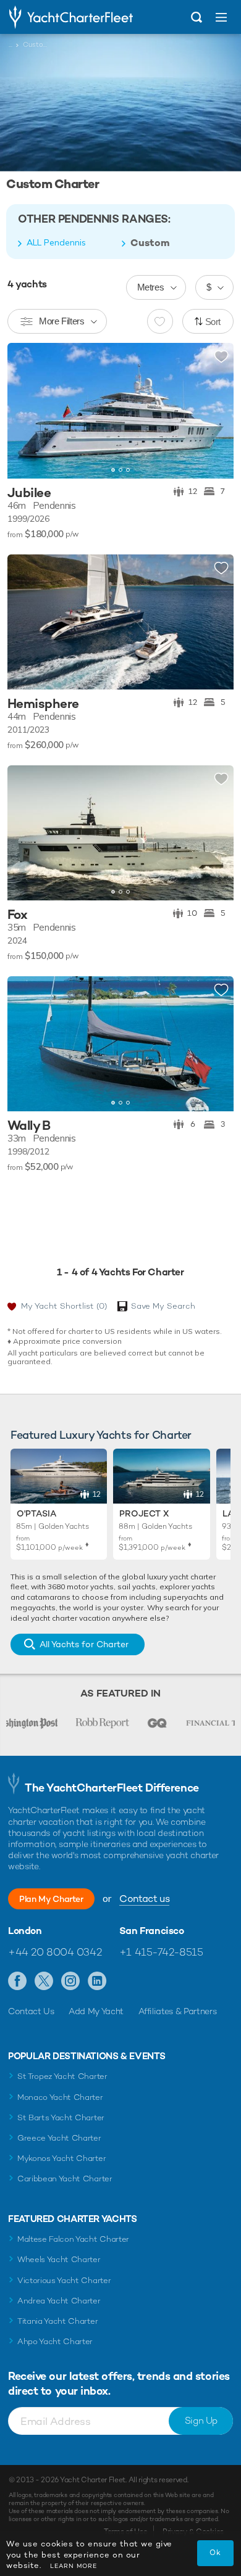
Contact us (144, 1899)
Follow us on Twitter (44, 1981)
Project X (144, 1513)
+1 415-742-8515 (161, 1952)
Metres (151, 287)
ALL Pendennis (56, 242)
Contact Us (31, 2011)
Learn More (74, 2566)
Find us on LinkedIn (97, 1981)
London (25, 1931)
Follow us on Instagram (71, 1981)
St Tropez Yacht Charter (62, 2076)
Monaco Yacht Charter (60, 2097)
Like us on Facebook (18, 1981)
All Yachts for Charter (84, 1644)
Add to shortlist (221, 357)
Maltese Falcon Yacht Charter (73, 2239)
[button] (215, 411)
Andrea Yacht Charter (59, 2301)
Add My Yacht (96, 2011)
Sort (213, 322)
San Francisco (152, 1931)
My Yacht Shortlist (64, 1306)
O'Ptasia (36, 1513)
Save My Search (163, 1306)
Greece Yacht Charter (59, 2138)
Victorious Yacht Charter (64, 2280)
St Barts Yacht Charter (61, 2117)
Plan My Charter (51, 1899)
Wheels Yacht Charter (59, 2259)
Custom (150, 243)
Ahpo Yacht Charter (55, 2341)
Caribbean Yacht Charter (65, 2179)
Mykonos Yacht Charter (61, 2158)
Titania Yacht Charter (57, 2321)
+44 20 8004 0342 (55, 1952)
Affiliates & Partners (178, 2011)
